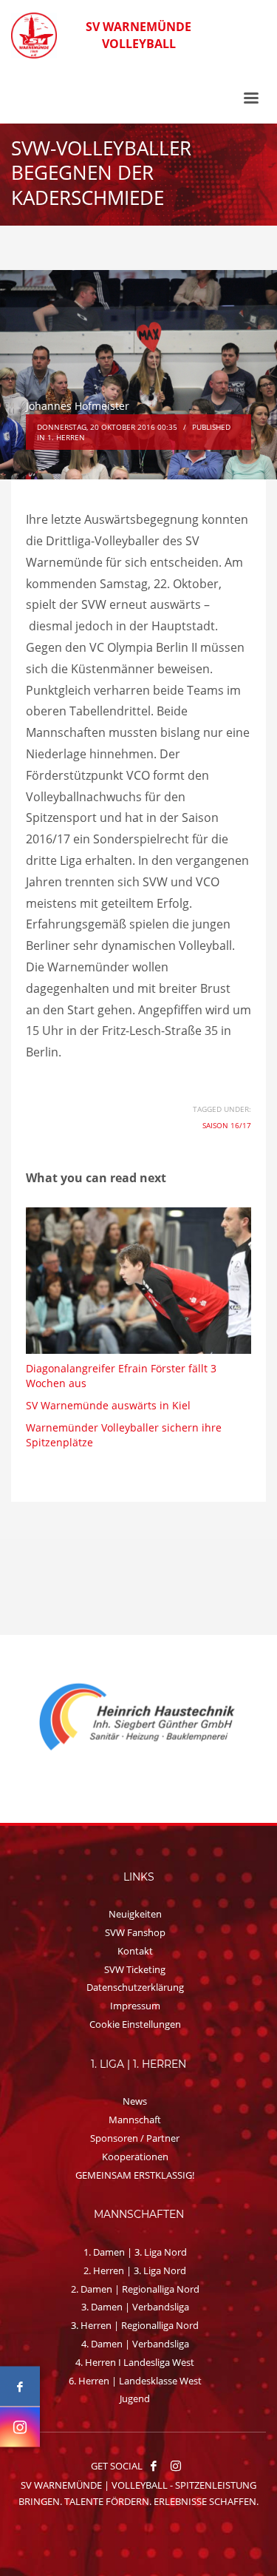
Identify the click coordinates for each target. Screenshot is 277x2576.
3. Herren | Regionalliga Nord (135, 2325)
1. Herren (66, 437)
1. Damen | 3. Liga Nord (135, 2252)
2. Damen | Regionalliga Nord (135, 2289)
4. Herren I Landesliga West (135, 2362)
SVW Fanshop (135, 1932)
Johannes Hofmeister (78, 406)
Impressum (135, 2006)
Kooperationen (135, 2157)
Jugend (135, 2398)
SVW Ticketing (135, 1969)
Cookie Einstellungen (135, 2024)
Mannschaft (135, 2120)
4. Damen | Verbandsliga (135, 2344)
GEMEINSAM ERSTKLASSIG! (135, 2175)
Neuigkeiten (135, 1914)
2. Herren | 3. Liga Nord (135, 2270)
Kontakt (135, 1951)
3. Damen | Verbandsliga (135, 2307)
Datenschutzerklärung (135, 1987)
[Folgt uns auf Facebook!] (154, 2466)
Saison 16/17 (227, 1125)
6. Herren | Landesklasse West (135, 2381)
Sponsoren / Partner (135, 2138)
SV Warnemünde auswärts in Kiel (108, 1405)
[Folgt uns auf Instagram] (20, 2427)
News (135, 2101)
